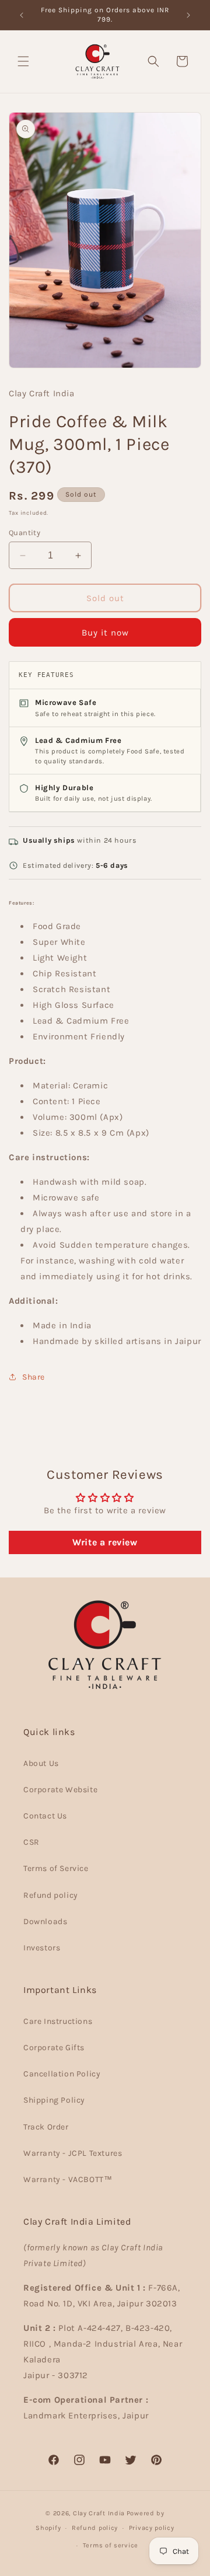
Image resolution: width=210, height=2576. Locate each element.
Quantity (24, 533)
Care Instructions (58, 2021)
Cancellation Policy (62, 2074)
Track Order (46, 2127)
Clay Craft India (99, 2513)
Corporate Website (60, 1790)
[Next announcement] (188, 15)
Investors (42, 1948)
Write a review (105, 1542)
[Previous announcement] (22, 15)
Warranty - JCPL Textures (73, 2153)
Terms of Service (56, 1868)
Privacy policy (152, 2528)
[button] (23, 61)
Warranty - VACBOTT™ (68, 2179)
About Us (41, 1763)
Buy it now (105, 633)
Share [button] (34, 1377)
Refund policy (51, 1895)
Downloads (45, 1921)
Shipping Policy (54, 2100)
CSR (32, 1842)
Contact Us (45, 1816)
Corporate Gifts (54, 2048)
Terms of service (111, 2545)
